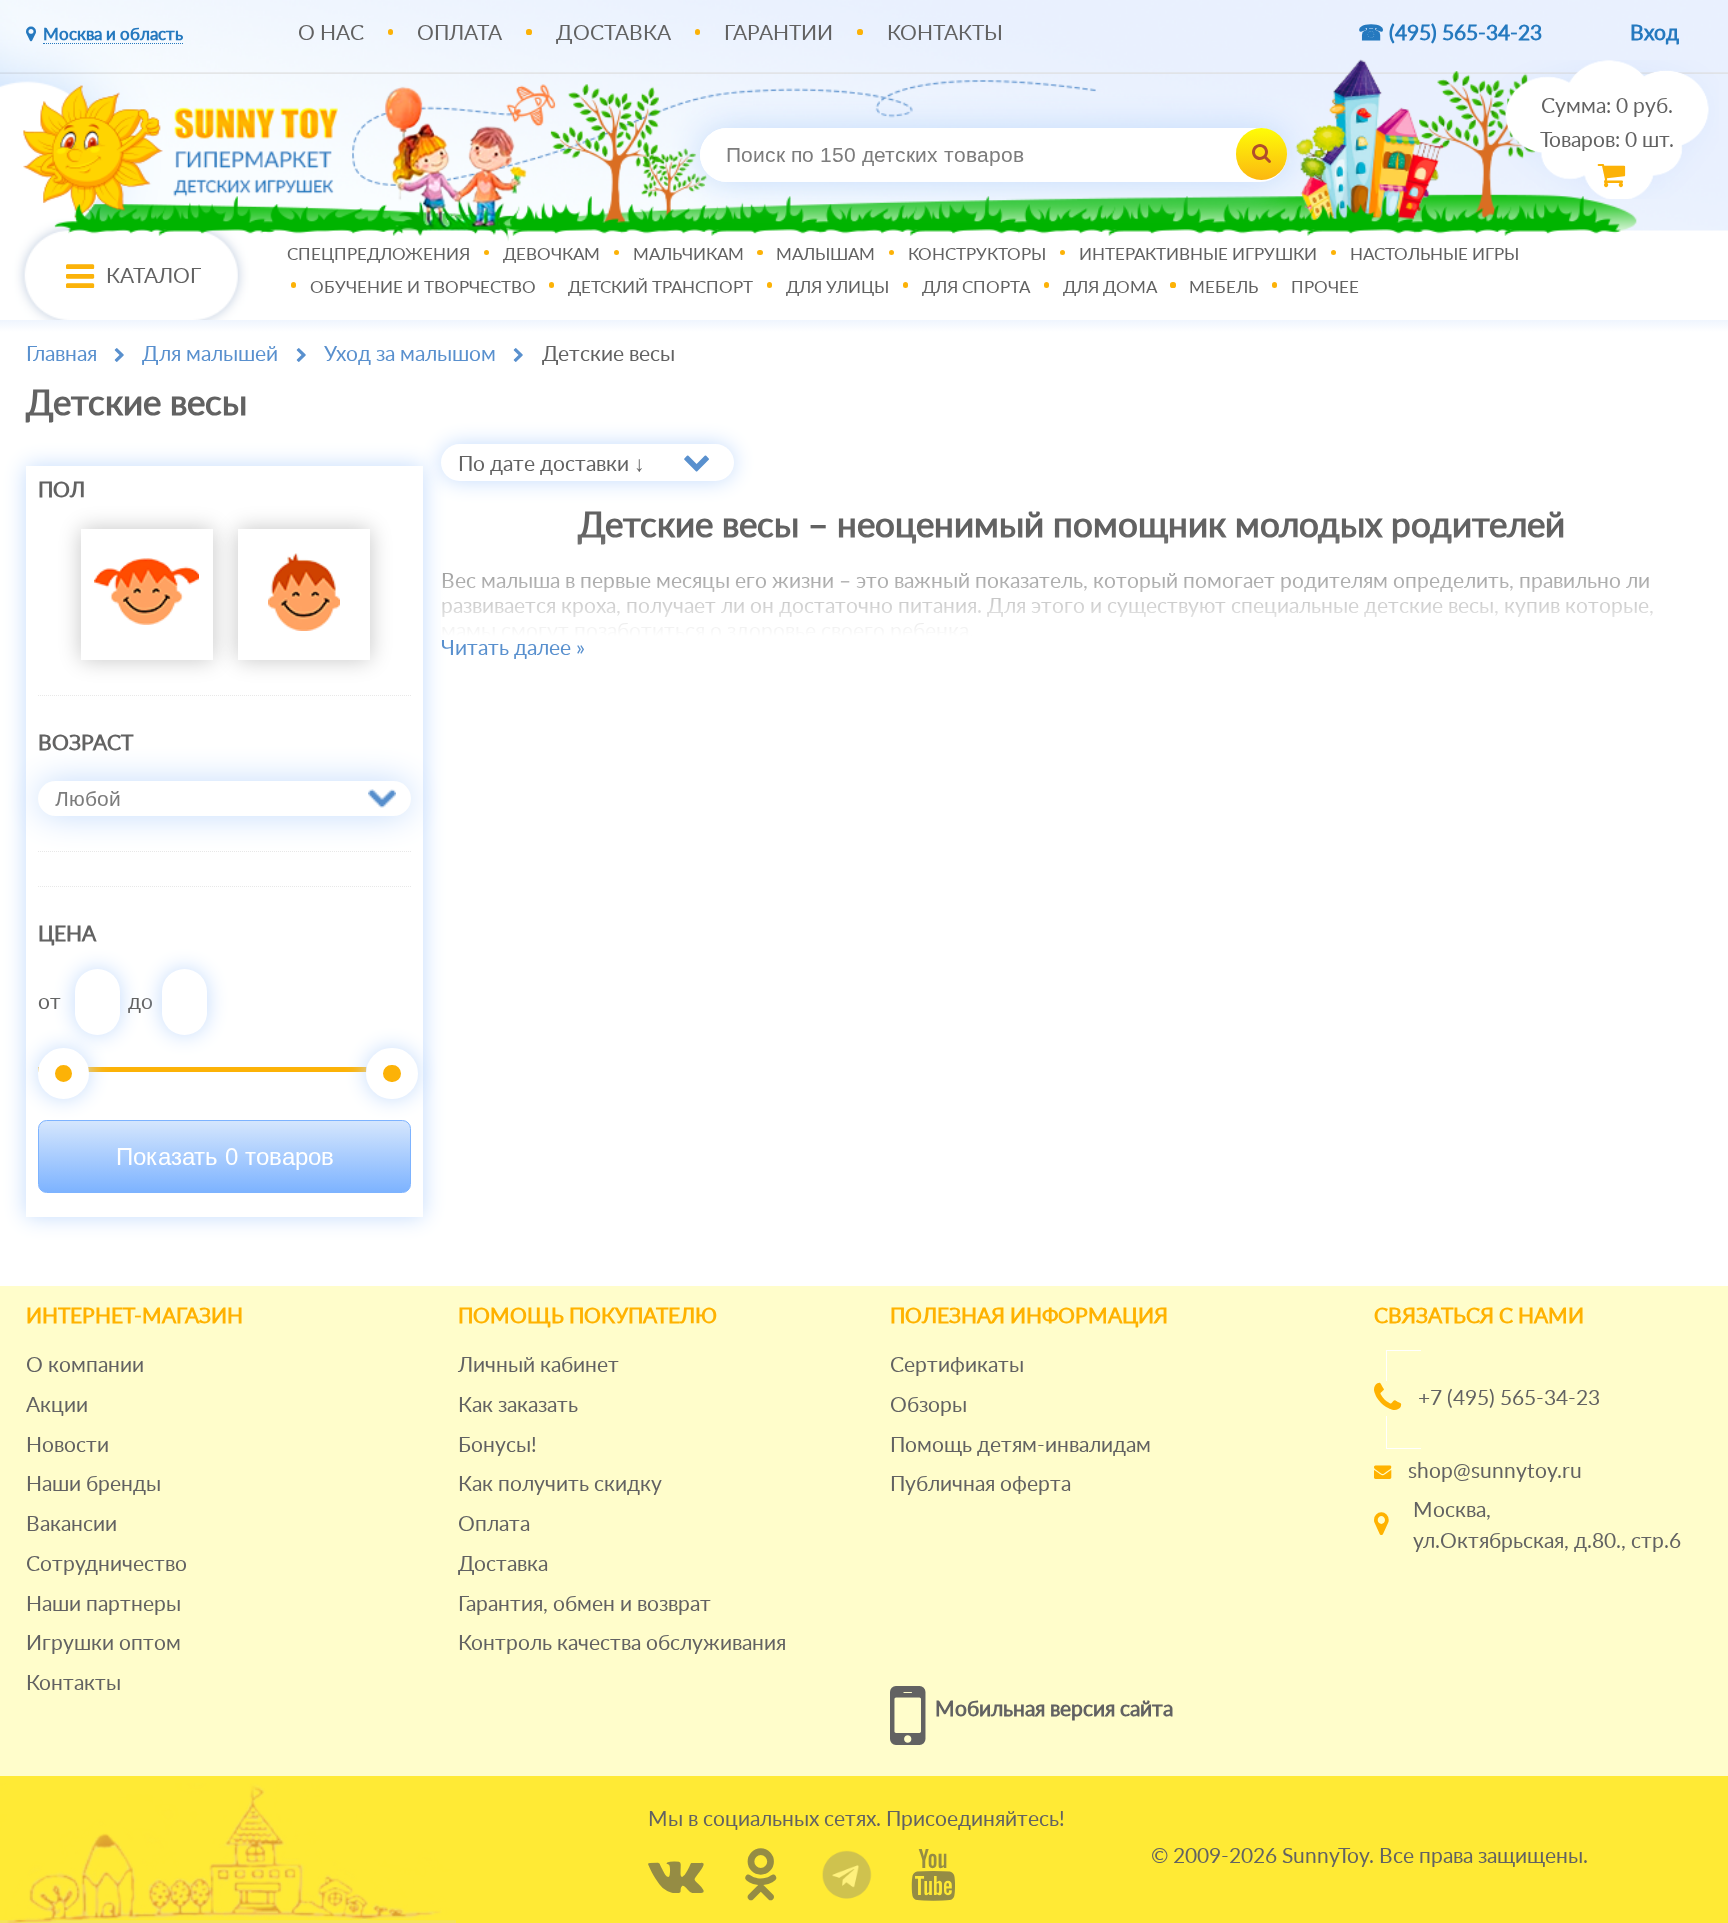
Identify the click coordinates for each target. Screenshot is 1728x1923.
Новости (67, 1445)
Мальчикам (688, 255)
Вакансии (71, 1524)
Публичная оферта (980, 1484)
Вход (1654, 33)
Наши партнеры (103, 1604)
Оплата (459, 33)
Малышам (825, 255)
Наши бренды (93, 1484)
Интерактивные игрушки (1198, 255)
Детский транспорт (660, 287)
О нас (331, 33)
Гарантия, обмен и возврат (584, 1604)
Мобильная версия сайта (1054, 1709)
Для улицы (837, 287)
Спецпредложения (378, 255)
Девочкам (551, 255)
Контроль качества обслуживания (622, 1643)
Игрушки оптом (103, 1643)
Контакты (945, 33)
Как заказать (518, 1405)
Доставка (613, 33)
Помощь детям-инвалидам (1020, 1445)
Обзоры (928, 1405)
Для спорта (976, 287)
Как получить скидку (560, 1484)
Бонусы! (497, 1445)
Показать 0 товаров (225, 1156)
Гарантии (778, 33)
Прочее (1325, 287)
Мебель (1223, 287)
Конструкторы (977, 255)
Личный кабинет (538, 1365)
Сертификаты (957, 1365)
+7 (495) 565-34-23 (1509, 1398)
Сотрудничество (106, 1564)
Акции (57, 1405)
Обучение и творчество (423, 287)
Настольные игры (1434, 255)
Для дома (1110, 287)
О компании (85, 1365)
